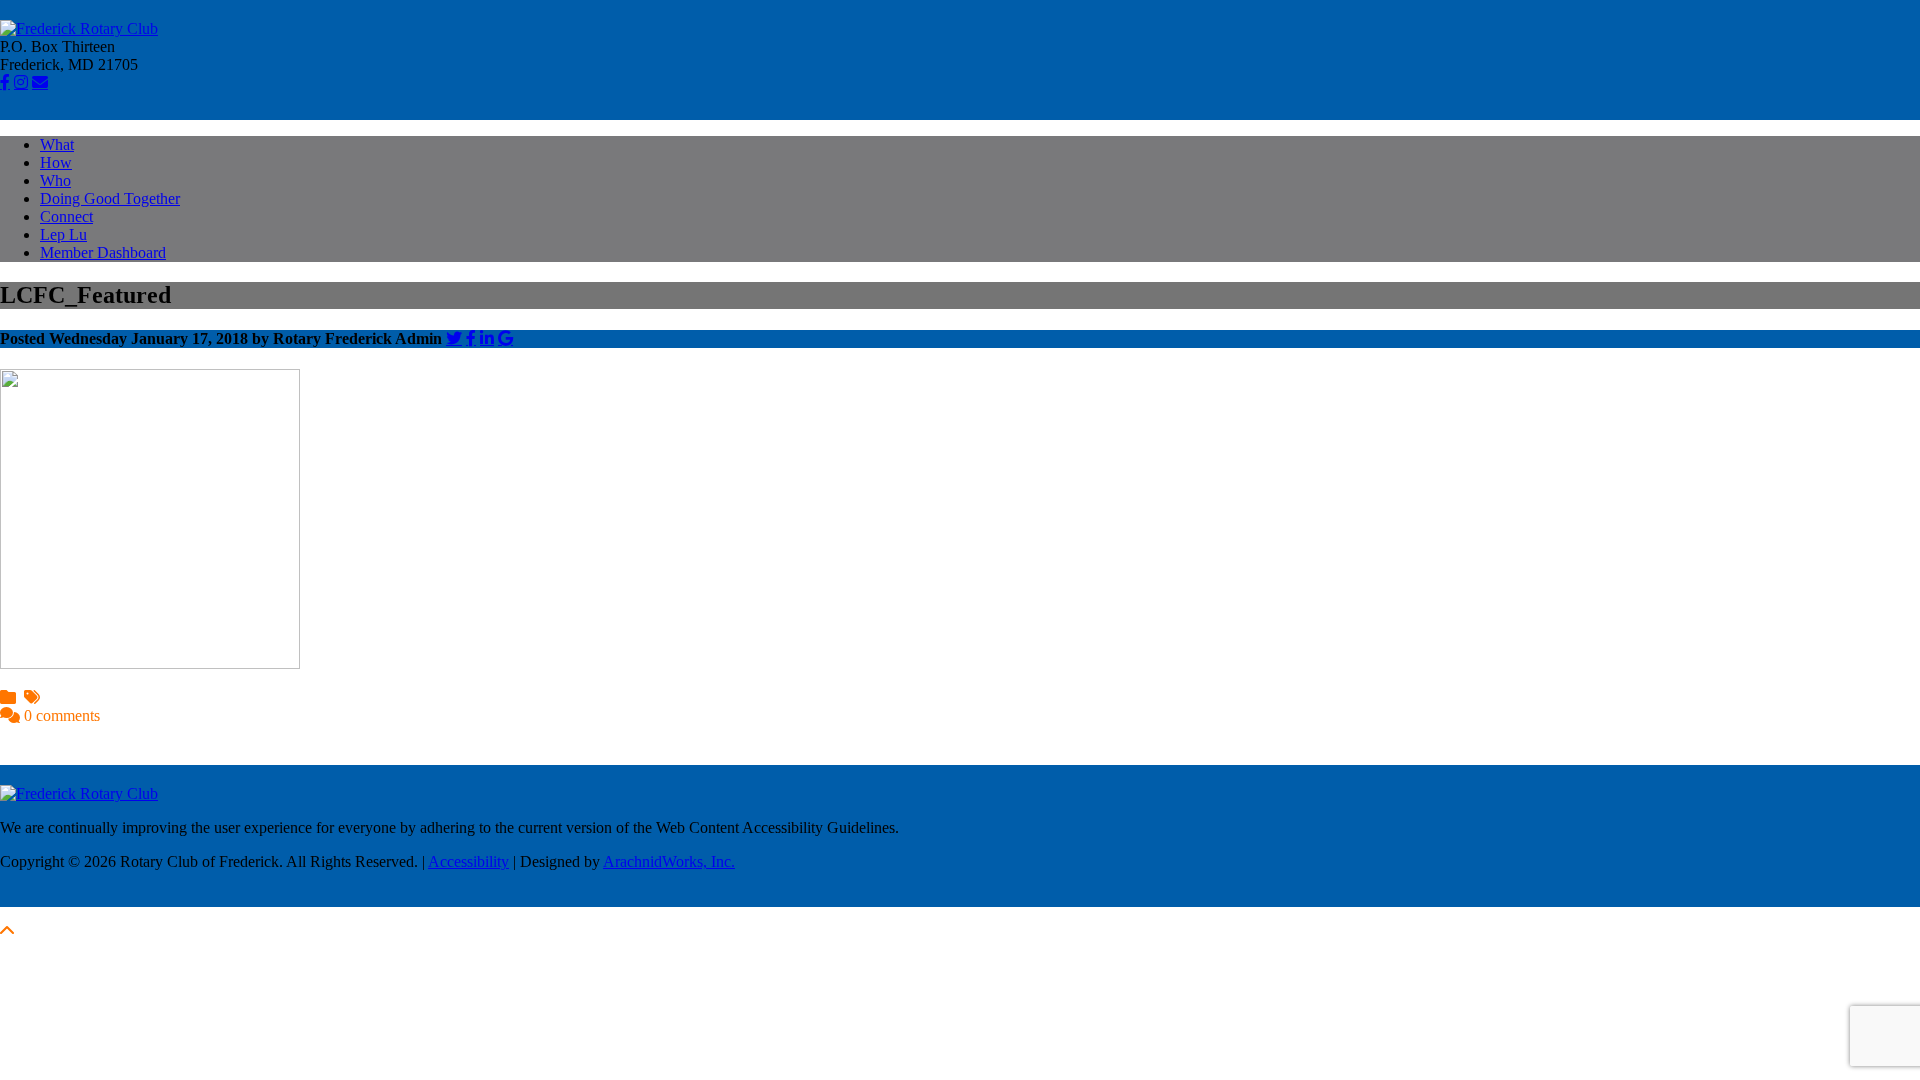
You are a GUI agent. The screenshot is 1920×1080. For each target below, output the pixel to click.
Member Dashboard (103, 252)
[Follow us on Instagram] (21, 82)
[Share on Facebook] (471, 338)
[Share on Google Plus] (505, 338)
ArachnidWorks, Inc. (669, 861)
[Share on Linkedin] (487, 338)
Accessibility (468, 861)
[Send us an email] (40, 82)
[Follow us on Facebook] (5, 82)
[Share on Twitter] (454, 338)
